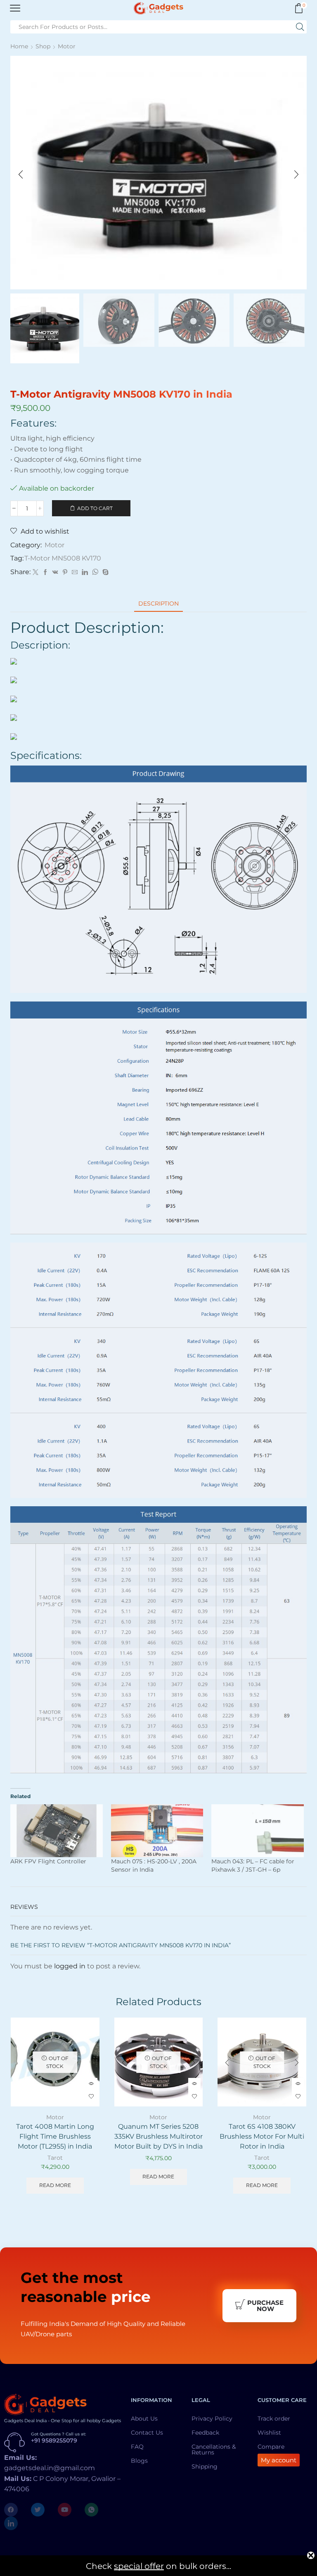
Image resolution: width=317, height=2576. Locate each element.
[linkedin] (85, 572)
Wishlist (269, 2433)
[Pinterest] (65, 572)
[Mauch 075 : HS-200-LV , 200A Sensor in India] (157, 1831)
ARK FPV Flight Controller (48, 1861)
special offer (139, 2566)
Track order (274, 2419)
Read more (55, 2185)
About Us (144, 2419)
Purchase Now (265, 2306)
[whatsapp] (95, 572)
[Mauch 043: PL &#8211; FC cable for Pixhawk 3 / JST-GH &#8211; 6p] (258, 1831)
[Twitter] (35, 572)
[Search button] (300, 27)
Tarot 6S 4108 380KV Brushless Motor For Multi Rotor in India (262, 2136)
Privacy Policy (212, 2419)
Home (19, 46)
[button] (21, 174)
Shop (43, 46)
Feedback (205, 2433)
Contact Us (147, 2433)
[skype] (104, 572)
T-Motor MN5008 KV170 (63, 558)
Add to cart (95, 508)
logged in (70, 1966)
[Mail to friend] (75, 572)
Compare (271, 2447)
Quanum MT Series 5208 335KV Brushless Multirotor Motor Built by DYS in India (158, 2136)
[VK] (55, 572)
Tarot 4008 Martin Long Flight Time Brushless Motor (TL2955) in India (55, 2136)
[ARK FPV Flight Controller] (57, 1831)
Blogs (139, 2461)
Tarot (55, 2158)
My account (279, 2460)
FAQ (137, 2447)
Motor (67, 46)
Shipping (205, 2466)
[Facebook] (45, 572)
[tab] (158, 604)
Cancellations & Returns (214, 2450)
